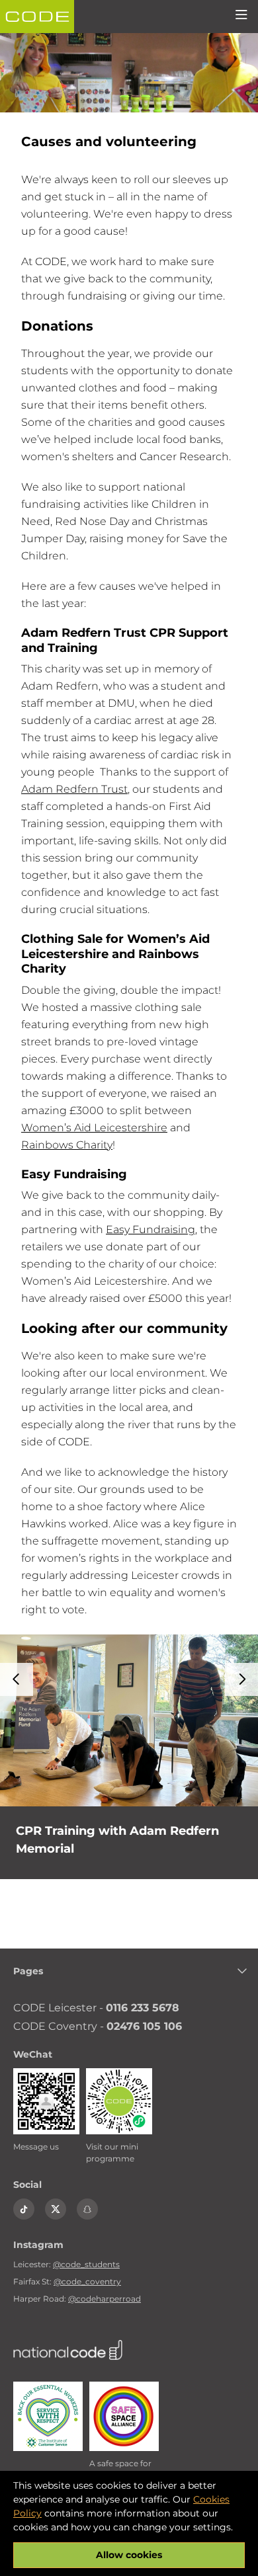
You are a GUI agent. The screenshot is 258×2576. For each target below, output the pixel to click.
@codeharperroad (105, 2299)
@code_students (86, 2264)
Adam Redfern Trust (74, 789)
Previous (17, 1679)
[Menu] (241, 17)
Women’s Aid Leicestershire (94, 1128)
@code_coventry (87, 2281)
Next (241, 1679)
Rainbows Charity (67, 1145)
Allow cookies (129, 2555)
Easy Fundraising (150, 1229)
